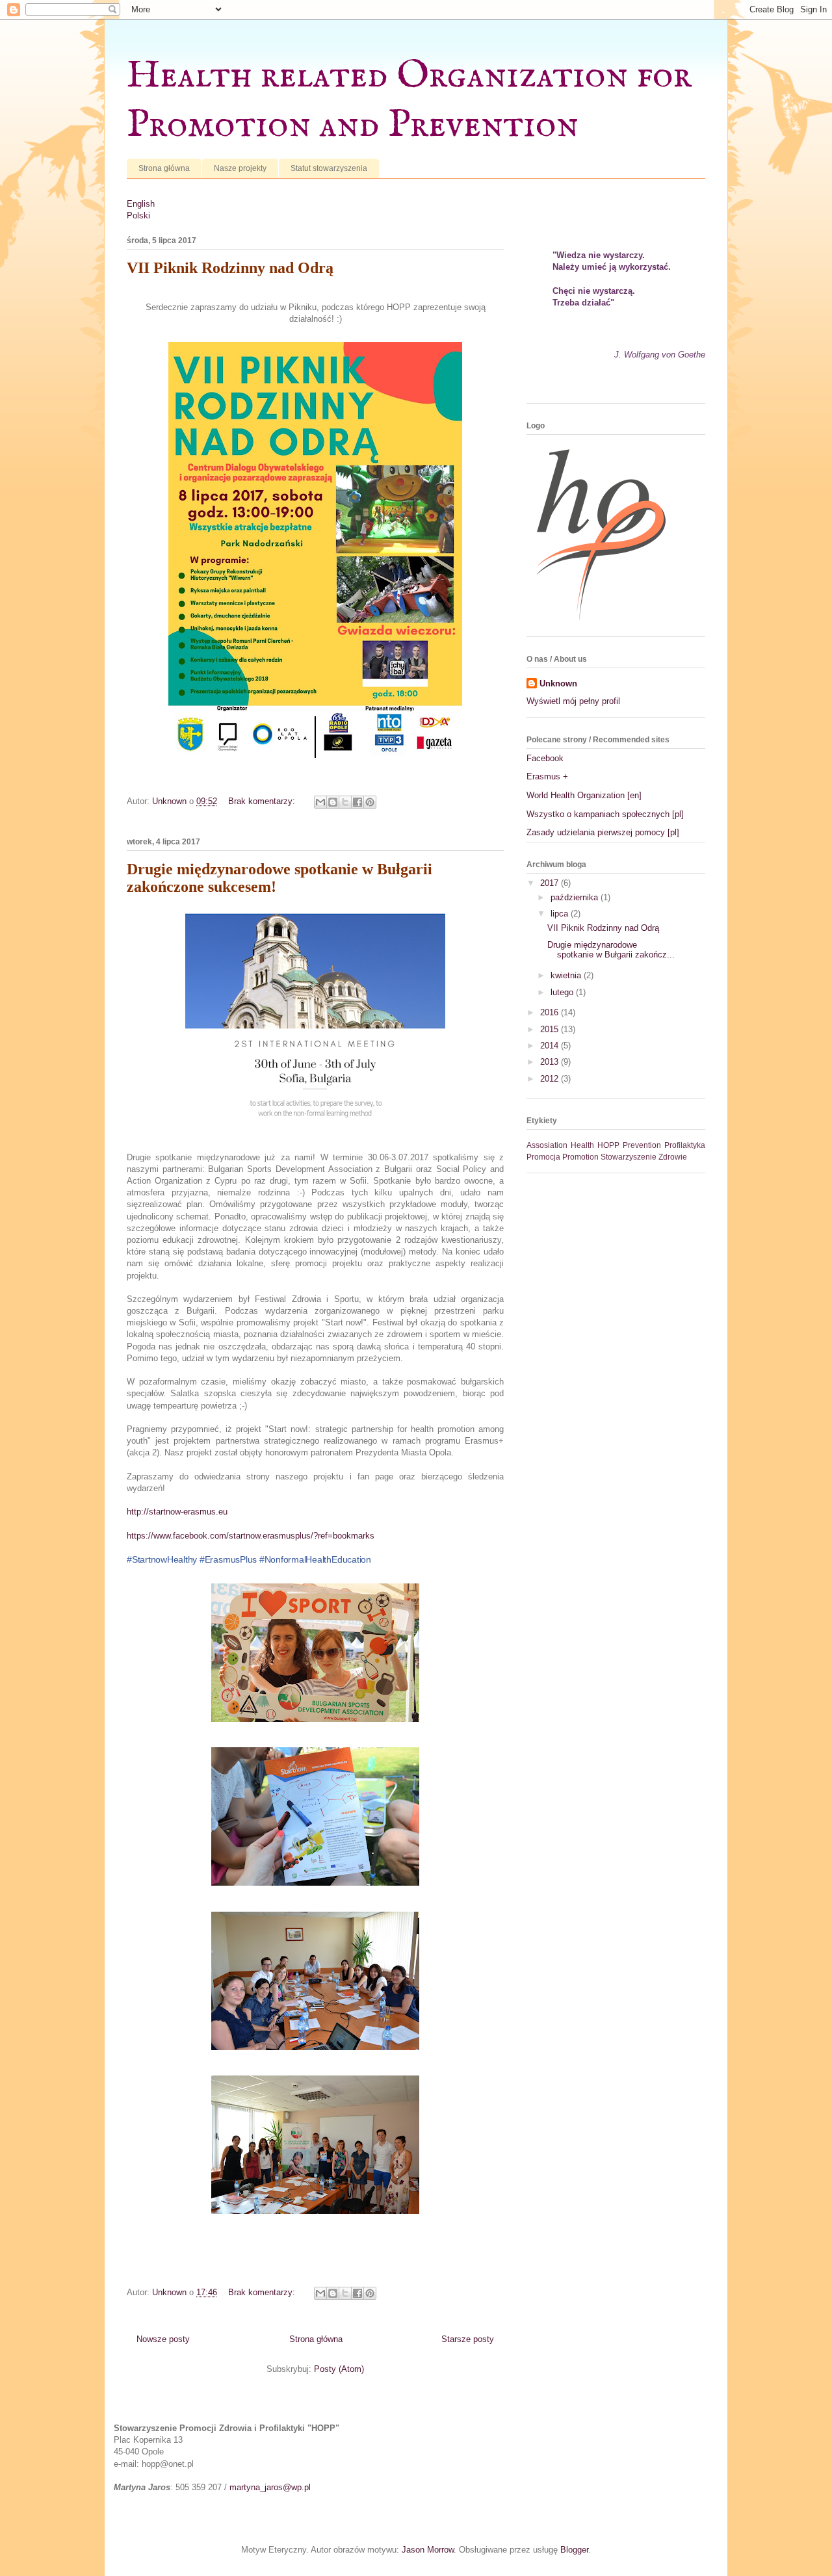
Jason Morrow (428, 2550)
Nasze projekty (240, 168)
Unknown (558, 683)
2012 (551, 1079)
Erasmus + (547, 776)
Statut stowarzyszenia (329, 168)
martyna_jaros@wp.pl (270, 2487)
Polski (138, 215)
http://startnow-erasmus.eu (177, 1512)
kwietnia (567, 975)
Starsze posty (468, 2339)
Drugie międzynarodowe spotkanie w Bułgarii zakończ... (611, 950)
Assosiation (547, 1145)
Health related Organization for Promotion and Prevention (409, 101)
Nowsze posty (163, 2339)
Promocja (543, 1157)
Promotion (580, 1157)
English (141, 204)
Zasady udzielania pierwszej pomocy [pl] (603, 832)
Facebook (545, 758)
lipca (561, 914)
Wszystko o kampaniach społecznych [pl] (605, 814)
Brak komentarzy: (263, 801)
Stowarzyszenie (629, 1157)
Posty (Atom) (339, 2369)
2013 (551, 1062)
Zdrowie (673, 1157)
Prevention (642, 1145)
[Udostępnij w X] (345, 802)
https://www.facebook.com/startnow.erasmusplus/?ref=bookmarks (251, 1536)
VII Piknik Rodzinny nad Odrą (230, 268)
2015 (551, 1029)
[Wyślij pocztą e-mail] (320, 802)
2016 (551, 1012)
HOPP (608, 1145)
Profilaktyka (685, 1145)
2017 (551, 883)
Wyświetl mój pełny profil (573, 701)
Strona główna (164, 168)
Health (582, 1145)
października (576, 897)
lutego (563, 992)
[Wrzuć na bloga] (333, 802)
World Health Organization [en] (584, 795)
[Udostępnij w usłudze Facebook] (357, 802)
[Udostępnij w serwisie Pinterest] (370, 802)
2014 (551, 1046)
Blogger (574, 2550)
